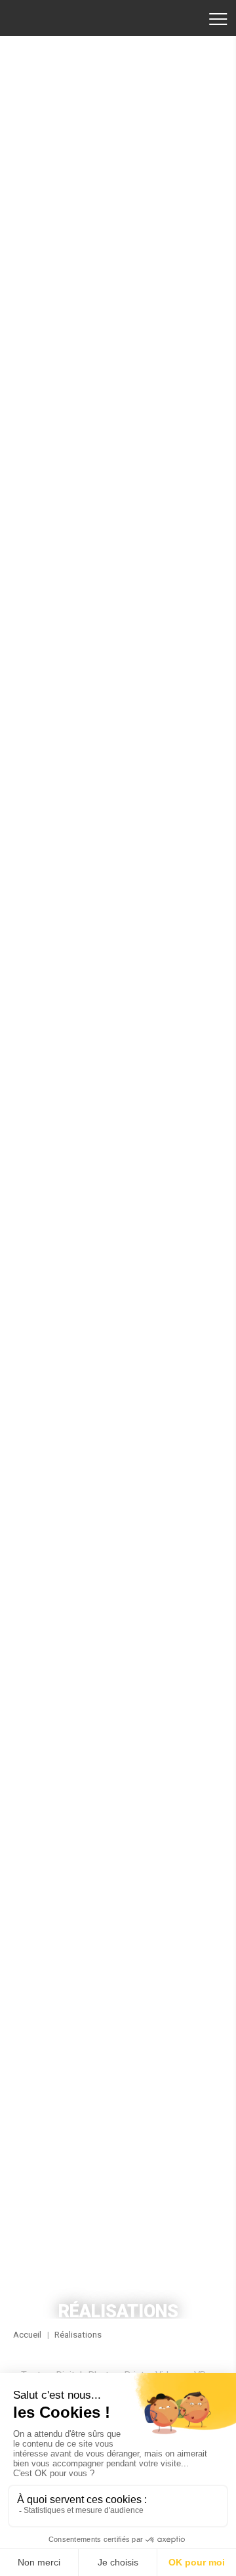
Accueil (56, 18)
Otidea (118, 1146)
